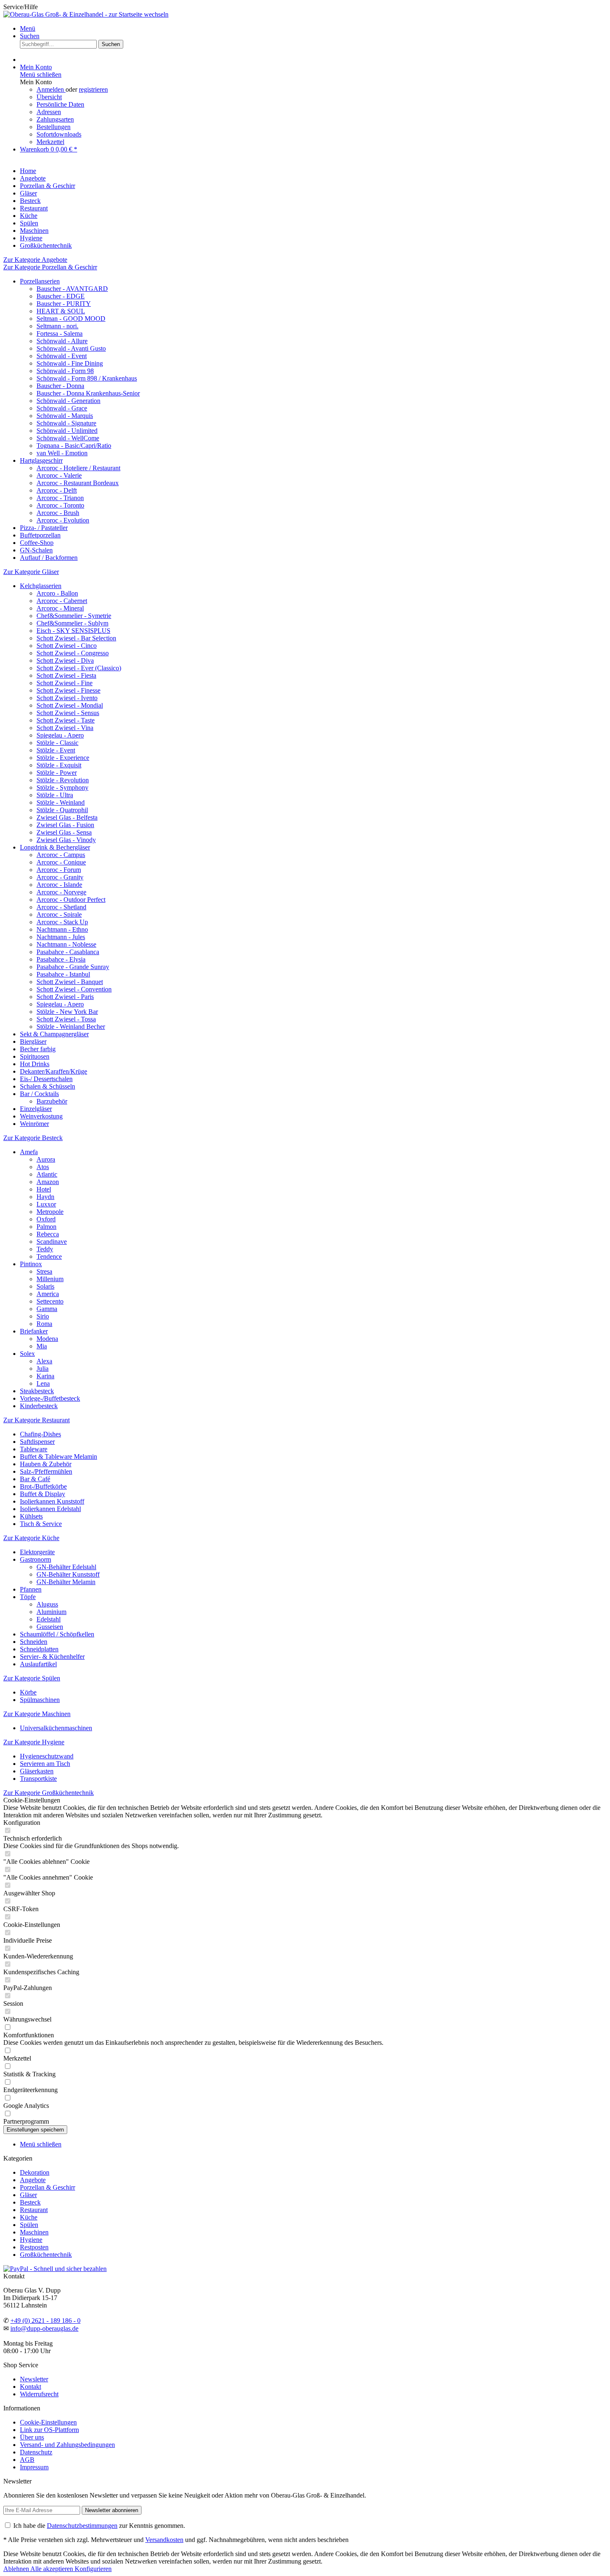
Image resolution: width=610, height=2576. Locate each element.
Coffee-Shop (37, 543)
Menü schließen (41, 74)
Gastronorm (35, 1559)
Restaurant (34, 2210)
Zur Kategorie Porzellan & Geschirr (50, 267)
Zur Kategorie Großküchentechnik (49, 1793)
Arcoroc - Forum (59, 870)
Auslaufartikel (38, 1664)
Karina (45, 1376)
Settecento (50, 1301)
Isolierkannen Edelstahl (50, 1509)
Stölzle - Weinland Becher (71, 1027)
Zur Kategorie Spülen (32, 1678)
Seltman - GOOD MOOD (71, 319)
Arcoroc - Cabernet (62, 601)
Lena (43, 1383)
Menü (28, 28)
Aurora (46, 1159)
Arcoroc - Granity (60, 877)
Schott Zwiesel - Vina (65, 728)
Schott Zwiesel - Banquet (70, 982)
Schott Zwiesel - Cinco (67, 646)
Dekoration (35, 2172)
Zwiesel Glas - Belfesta (67, 817)
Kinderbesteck (39, 1406)
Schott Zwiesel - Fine (65, 683)
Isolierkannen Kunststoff (52, 1501)
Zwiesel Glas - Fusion (65, 825)
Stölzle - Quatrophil (62, 810)
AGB (27, 2460)
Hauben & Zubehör (46, 1464)
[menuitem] (313, 29)
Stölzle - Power (57, 773)
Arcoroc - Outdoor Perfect (71, 900)
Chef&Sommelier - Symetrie (74, 616)
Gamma (47, 1309)
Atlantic (47, 1174)
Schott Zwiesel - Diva (65, 660)
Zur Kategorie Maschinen (37, 1714)
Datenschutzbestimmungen (82, 2526)
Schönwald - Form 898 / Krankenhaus (87, 378)
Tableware (34, 1449)
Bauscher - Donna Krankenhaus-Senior (88, 393)
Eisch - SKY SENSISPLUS (73, 631)
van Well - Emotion (62, 453)
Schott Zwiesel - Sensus (68, 713)
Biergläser (33, 1041)
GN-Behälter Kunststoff (68, 1574)
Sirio (43, 1316)
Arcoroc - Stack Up (62, 922)
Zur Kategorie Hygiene (34, 1742)
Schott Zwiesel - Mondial (70, 705)
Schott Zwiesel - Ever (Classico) (79, 668)
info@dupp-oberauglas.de (44, 2328)
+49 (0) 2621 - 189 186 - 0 (45, 2321)
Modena (47, 1339)
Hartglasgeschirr (41, 460)
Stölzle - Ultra (55, 795)
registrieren (93, 89)
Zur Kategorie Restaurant (37, 1420)
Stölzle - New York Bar (67, 1012)
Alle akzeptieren (52, 2569)
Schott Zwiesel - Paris (65, 997)
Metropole (50, 1212)
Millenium (50, 1279)
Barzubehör (52, 1101)
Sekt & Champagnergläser (54, 1034)
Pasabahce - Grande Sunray (73, 967)
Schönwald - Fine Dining (70, 363)
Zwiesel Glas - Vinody (66, 840)
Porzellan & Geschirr (48, 2187)
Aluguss (47, 1604)
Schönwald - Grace (62, 408)
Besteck (30, 2202)
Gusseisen (50, 1627)
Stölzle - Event (56, 750)
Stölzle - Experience (63, 758)
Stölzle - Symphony (62, 787)
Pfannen (31, 1589)
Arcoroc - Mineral (60, 608)
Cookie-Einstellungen (48, 2422)
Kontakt (30, 2387)
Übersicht (49, 97)
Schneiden (34, 1642)
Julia (43, 1369)
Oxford (46, 1219)
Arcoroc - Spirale (59, 914)
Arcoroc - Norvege (61, 892)
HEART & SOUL (61, 311)
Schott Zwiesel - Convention (74, 989)
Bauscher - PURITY (64, 304)
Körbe (28, 1692)
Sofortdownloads (59, 134)
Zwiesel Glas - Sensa (64, 832)
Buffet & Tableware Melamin (59, 1456)
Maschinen (34, 2232)
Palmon (46, 1227)
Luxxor (46, 1204)
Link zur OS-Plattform (49, 2430)
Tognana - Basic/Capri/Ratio (74, 446)
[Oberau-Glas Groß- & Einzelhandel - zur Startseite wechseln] (86, 14)
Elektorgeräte (37, 1552)
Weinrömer (34, 1124)
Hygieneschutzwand (47, 1756)
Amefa (29, 1152)
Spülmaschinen (40, 1700)
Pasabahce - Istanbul (63, 974)
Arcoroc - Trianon (60, 498)
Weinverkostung (41, 1116)
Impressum (34, 2467)
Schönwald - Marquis (65, 416)
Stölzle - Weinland (61, 802)
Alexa (44, 1361)
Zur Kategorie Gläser (31, 572)
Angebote (33, 2180)
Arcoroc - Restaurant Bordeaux (78, 483)
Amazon (48, 1182)
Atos (43, 1167)
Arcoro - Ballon (57, 593)
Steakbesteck (37, 1391)
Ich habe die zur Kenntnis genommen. (99, 2526)
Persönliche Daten (60, 104)
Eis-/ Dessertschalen (46, 1079)
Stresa (44, 1271)
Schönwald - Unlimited (67, 431)
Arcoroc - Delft (57, 490)
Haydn (45, 1197)
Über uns (32, 2437)
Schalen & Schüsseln (48, 1086)
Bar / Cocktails (39, 1094)
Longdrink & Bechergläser (55, 847)
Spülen (29, 2225)
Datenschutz (36, 2452)
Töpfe (28, 1597)
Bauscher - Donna (60, 386)
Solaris (45, 1286)
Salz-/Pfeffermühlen (46, 1471)
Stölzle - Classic (57, 743)
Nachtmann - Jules (61, 937)
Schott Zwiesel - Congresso (73, 653)
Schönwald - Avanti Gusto (71, 348)
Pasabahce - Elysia (61, 959)
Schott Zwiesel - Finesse (68, 690)
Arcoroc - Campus (61, 855)
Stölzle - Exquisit (59, 765)
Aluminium (51, 1612)
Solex (27, 1354)
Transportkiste (38, 1779)
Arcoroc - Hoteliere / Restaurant (78, 468)
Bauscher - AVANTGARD (72, 289)
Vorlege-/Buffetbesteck (50, 1398)
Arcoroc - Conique (61, 862)
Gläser (28, 2195)
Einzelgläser (36, 1109)
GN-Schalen (36, 550)
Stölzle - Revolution (63, 780)
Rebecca (48, 1234)
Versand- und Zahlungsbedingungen (67, 2445)
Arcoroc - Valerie (59, 475)
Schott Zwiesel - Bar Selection (76, 638)
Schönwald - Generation (68, 401)
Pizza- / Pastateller (44, 528)
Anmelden (51, 89)
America (48, 1294)
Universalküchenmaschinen (56, 1728)
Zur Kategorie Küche (31, 1538)
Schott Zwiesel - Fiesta (66, 675)
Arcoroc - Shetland (61, 907)
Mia (42, 1346)
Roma (44, 1324)
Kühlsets (31, 1516)
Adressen (49, 112)
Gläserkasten (37, 1771)
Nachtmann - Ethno (62, 929)
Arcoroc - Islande (59, 885)
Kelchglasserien (41, 586)
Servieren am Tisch (45, 1764)
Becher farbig (38, 1049)
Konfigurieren (93, 2569)
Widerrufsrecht (39, 2394)
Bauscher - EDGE (61, 296)
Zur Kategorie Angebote (35, 260)
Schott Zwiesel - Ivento (67, 698)
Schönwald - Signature (66, 423)
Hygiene (31, 2240)
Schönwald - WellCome (68, 438)
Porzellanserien (40, 281)
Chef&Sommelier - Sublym (72, 623)
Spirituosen (35, 1056)
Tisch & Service (41, 1524)
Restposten (34, 2247)
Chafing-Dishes (40, 1434)
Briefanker (34, 1331)
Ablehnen (17, 2569)
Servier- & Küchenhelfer (52, 1657)
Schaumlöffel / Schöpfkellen (57, 1634)
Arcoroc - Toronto (60, 505)
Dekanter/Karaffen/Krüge (54, 1071)
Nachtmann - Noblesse (66, 944)
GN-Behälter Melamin (66, 1582)
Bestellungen (54, 127)
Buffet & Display (43, 1494)
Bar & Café (35, 1479)
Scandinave (52, 1242)
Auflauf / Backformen (49, 558)
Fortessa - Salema (60, 333)
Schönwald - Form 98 (65, 371)
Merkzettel (50, 142)
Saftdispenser (37, 1442)
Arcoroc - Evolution (63, 520)
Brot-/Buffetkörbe (43, 1486)
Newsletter (34, 2379)
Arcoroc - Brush (58, 513)
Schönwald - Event (62, 356)
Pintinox (31, 1264)
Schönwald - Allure (62, 341)
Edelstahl (49, 1619)
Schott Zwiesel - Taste (66, 720)
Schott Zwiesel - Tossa (66, 1019)
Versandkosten (164, 2540)
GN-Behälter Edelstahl (66, 1567)
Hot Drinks (35, 1064)
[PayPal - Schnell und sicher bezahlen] (55, 2269)
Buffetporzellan (40, 535)
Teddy (45, 1249)
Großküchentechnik (46, 2255)
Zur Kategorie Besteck (33, 1138)
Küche (29, 2217)
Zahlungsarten (55, 119)
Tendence (49, 1256)
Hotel (44, 1189)
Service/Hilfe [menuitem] (21, 7)
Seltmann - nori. (57, 326)
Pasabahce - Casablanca (68, 952)
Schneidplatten (39, 1649)
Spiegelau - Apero (60, 735)
